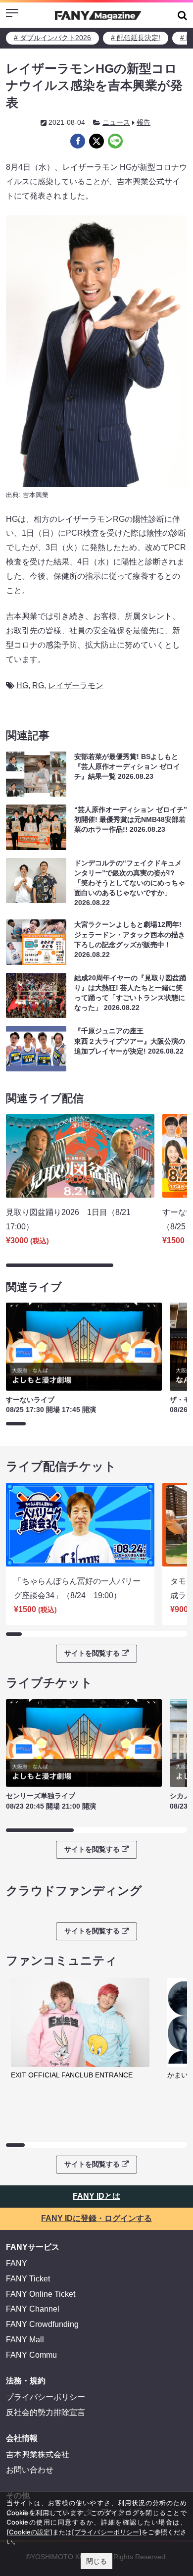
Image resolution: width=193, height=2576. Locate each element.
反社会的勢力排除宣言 (46, 2412)
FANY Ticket (28, 2279)
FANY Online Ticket (41, 2294)
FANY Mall (25, 2340)
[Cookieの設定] (29, 2532)
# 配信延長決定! (136, 38)
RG (38, 685)
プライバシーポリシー (46, 2397)
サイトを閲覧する (92, 1653)
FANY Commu (31, 2355)
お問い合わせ (30, 2470)
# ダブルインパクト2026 (52, 38)
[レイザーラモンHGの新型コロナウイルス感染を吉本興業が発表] (78, 141)
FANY (17, 2263)
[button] (182, 15)
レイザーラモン (76, 685)
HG (22, 685)
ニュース (116, 122)
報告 (144, 122)
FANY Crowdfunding (42, 2324)
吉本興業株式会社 (38, 2454)
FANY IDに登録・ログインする (96, 2218)
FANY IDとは (96, 2196)
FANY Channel (33, 2309)
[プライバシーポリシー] (106, 2532)
